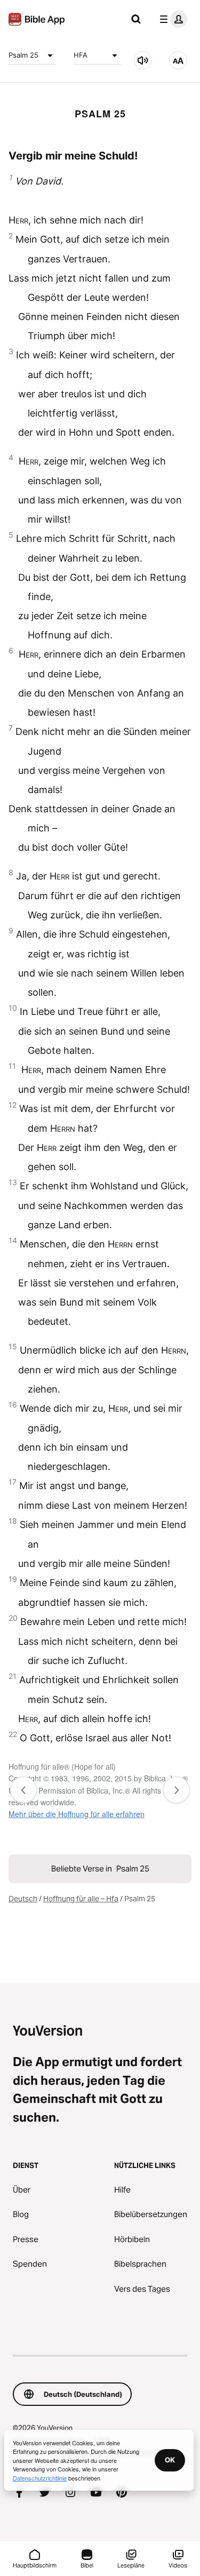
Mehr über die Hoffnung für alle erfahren (77, 1814)
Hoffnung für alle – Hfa (81, 1899)
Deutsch (23, 1899)
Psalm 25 (23, 55)
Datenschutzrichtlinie (40, 2478)
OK (170, 2460)
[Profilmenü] (171, 19)
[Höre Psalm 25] (143, 60)
